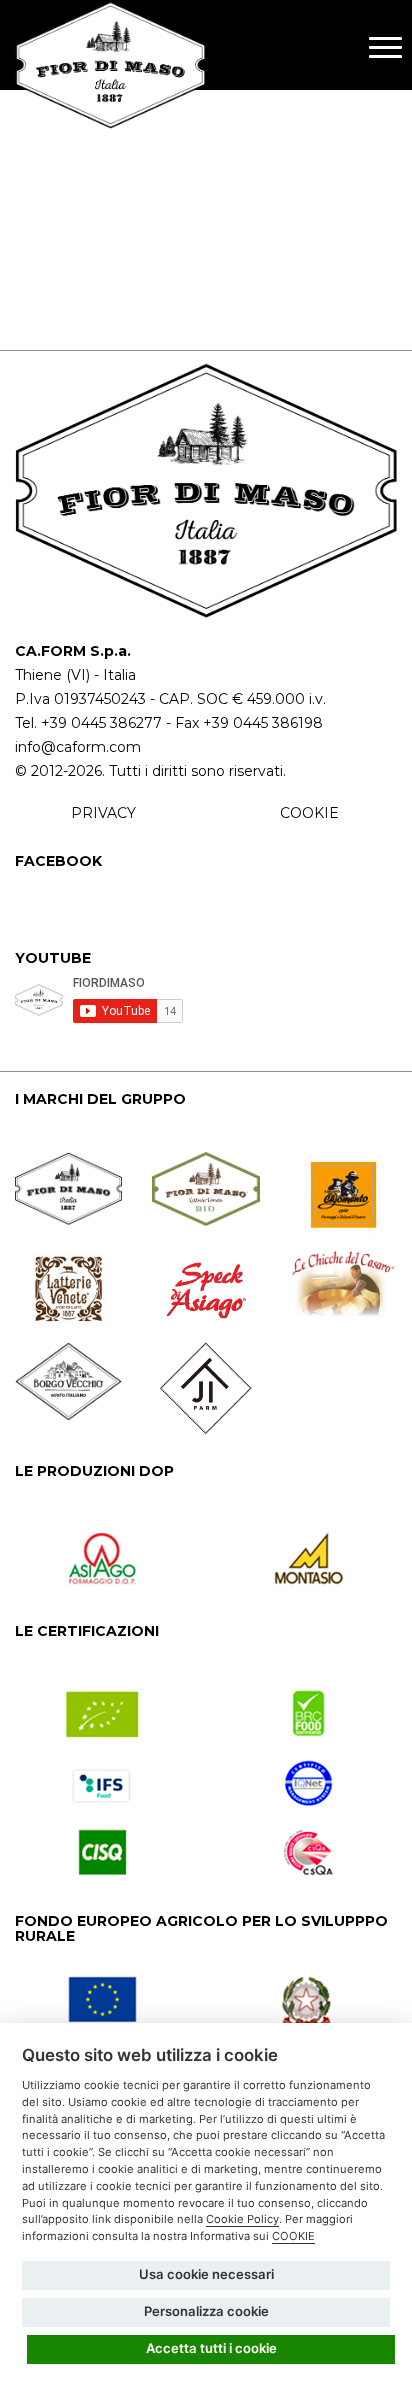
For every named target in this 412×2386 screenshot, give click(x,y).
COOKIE (309, 813)
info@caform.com (78, 747)
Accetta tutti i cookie (211, 2348)
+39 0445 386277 (101, 723)
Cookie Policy (242, 2219)
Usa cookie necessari (206, 2274)
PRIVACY (103, 813)
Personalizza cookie (206, 2311)
